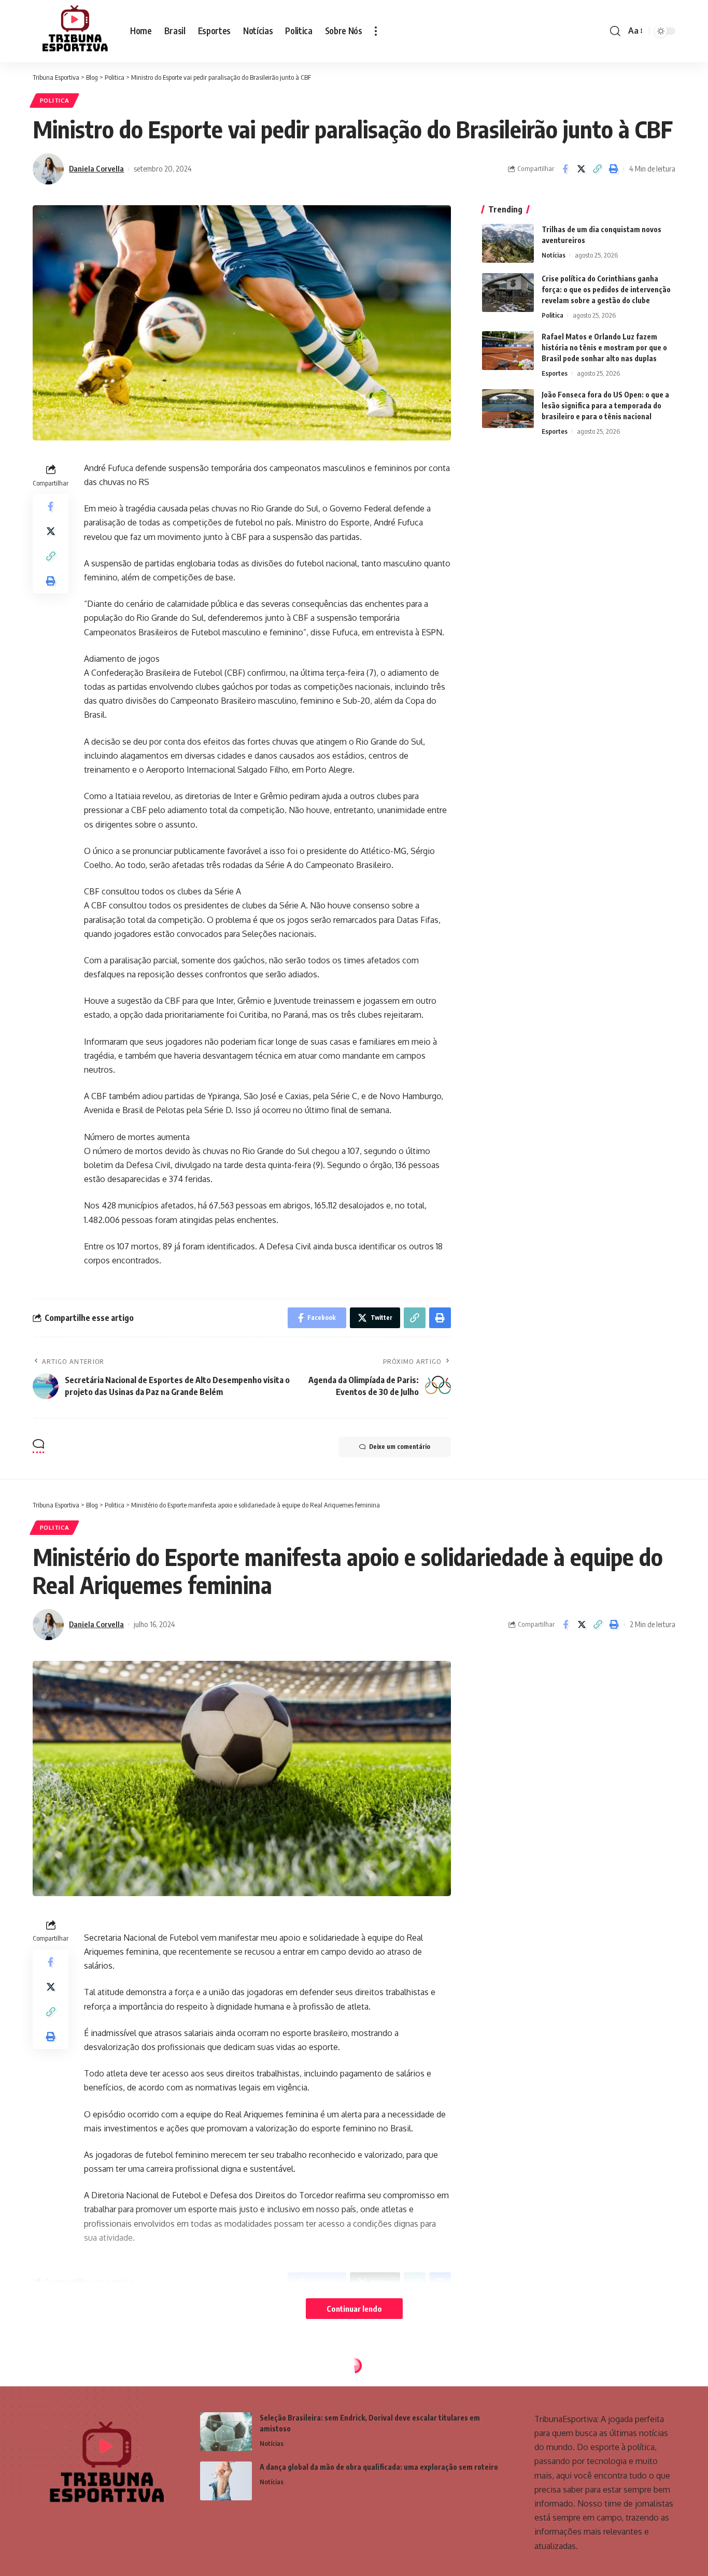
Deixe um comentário (400, 1447)
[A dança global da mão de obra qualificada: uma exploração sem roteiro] (226, 2481)
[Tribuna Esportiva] (73, 31)
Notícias (554, 255)
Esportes (555, 373)
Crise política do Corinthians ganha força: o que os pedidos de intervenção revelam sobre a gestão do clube (606, 289)
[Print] (613, 169)
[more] (376, 31)
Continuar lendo (354, 2309)
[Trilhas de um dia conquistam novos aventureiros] (508, 243)
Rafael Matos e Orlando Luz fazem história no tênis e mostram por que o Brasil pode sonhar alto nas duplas (604, 347)
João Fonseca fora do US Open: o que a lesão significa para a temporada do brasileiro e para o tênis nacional (605, 405)
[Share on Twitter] (581, 169)
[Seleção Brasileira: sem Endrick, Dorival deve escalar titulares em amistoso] (226, 2432)
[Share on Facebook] (565, 169)
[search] (615, 31)
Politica (55, 100)
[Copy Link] (597, 169)
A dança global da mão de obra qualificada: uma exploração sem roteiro (379, 2467)
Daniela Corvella (96, 168)
